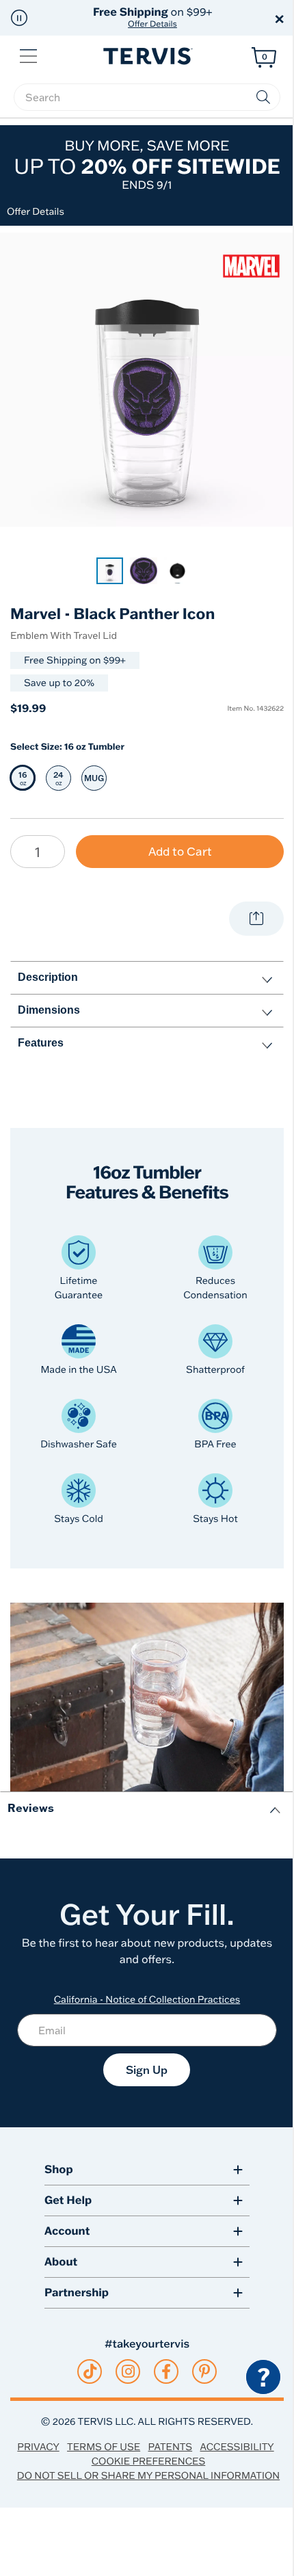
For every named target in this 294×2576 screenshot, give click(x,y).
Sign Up (147, 2070)
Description (48, 977)
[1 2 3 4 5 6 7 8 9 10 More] (38, 852)
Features (41, 1043)
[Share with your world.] (256, 919)
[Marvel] (251, 265)
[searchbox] (147, 97)
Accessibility (237, 2447)
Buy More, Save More (147, 165)
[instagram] (128, 2371)
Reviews (31, 1808)
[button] (19, 18)
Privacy (38, 2447)
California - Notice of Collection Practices (147, 1999)
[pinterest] (205, 2371)
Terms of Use (104, 2447)
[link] (110, 571)
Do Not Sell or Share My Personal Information (148, 2475)
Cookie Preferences (149, 2461)
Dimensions (49, 1010)
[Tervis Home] (147, 56)
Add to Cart (180, 851)
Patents (171, 2447)
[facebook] (166, 2371)
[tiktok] (90, 2371)
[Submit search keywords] (263, 97)
